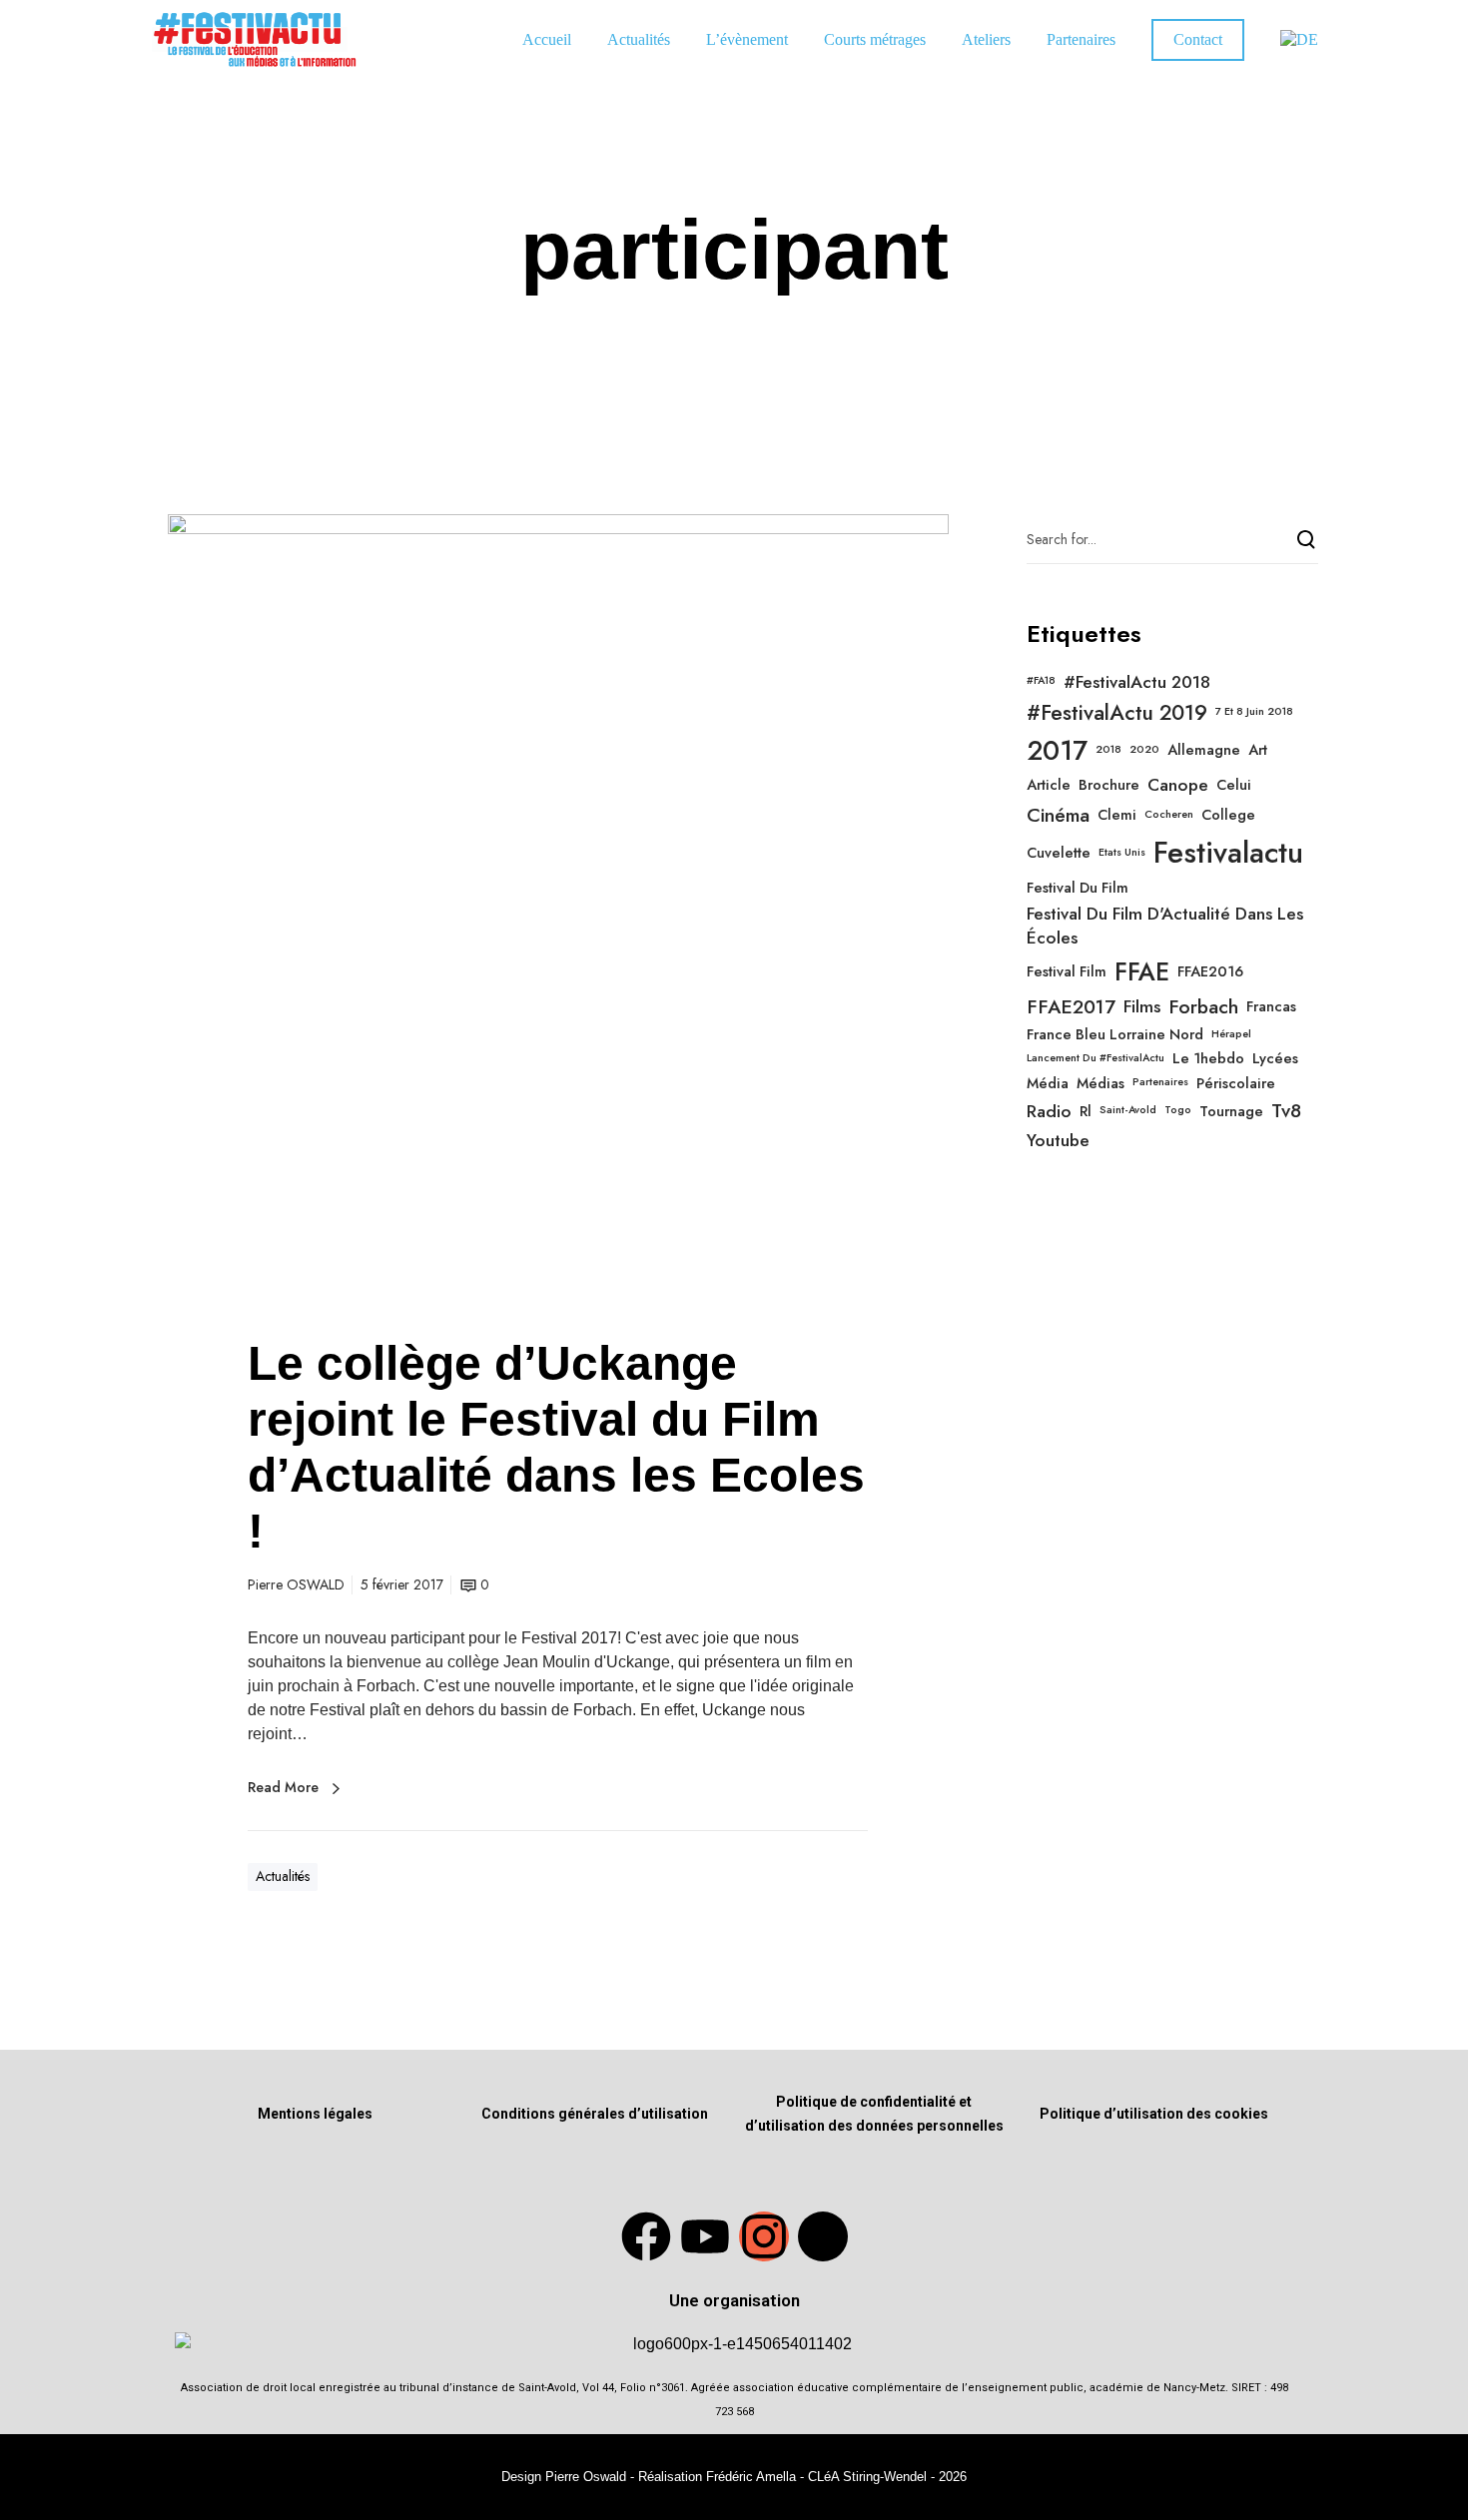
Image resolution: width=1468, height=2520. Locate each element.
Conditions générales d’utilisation (595, 2114)
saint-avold (1128, 1110)
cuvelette (1059, 853)
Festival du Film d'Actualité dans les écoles (1165, 926)
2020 (1144, 750)
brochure (1109, 785)
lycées (1275, 1058)
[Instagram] (764, 2236)
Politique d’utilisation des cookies (1154, 2114)
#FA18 (1041, 681)
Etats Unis (1122, 853)
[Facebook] (646, 2236)
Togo (1178, 1110)
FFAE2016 (1210, 971)
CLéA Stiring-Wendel (867, 2477)
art (1258, 750)
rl (1086, 1111)
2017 (1057, 751)
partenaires (1160, 1082)
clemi (1117, 815)
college (1228, 815)
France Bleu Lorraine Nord (1115, 1034)
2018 (1108, 750)
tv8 (1286, 1111)
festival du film (1078, 888)
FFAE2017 (1071, 1007)
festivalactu (1228, 853)
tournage (1231, 1111)
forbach (1203, 1007)
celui (1234, 785)
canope (1178, 785)
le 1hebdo (1208, 1058)
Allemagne (1204, 750)
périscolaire (1236, 1083)
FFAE (1142, 972)
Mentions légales (315, 2114)
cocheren (1169, 815)
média (1048, 1083)
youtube (1058, 1140)
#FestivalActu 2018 (1137, 682)
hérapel (1231, 1034)
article (1049, 785)
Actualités (283, 1876)
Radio (1049, 1111)
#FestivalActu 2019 (1117, 713)
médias (1101, 1083)
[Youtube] (705, 2236)
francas (1271, 1006)
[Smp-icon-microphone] (823, 2236)
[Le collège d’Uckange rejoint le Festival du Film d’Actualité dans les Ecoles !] (558, 905)
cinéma (1058, 815)
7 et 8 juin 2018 (1254, 712)
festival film (1067, 971)
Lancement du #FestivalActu (1096, 1058)
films (1142, 1006)
